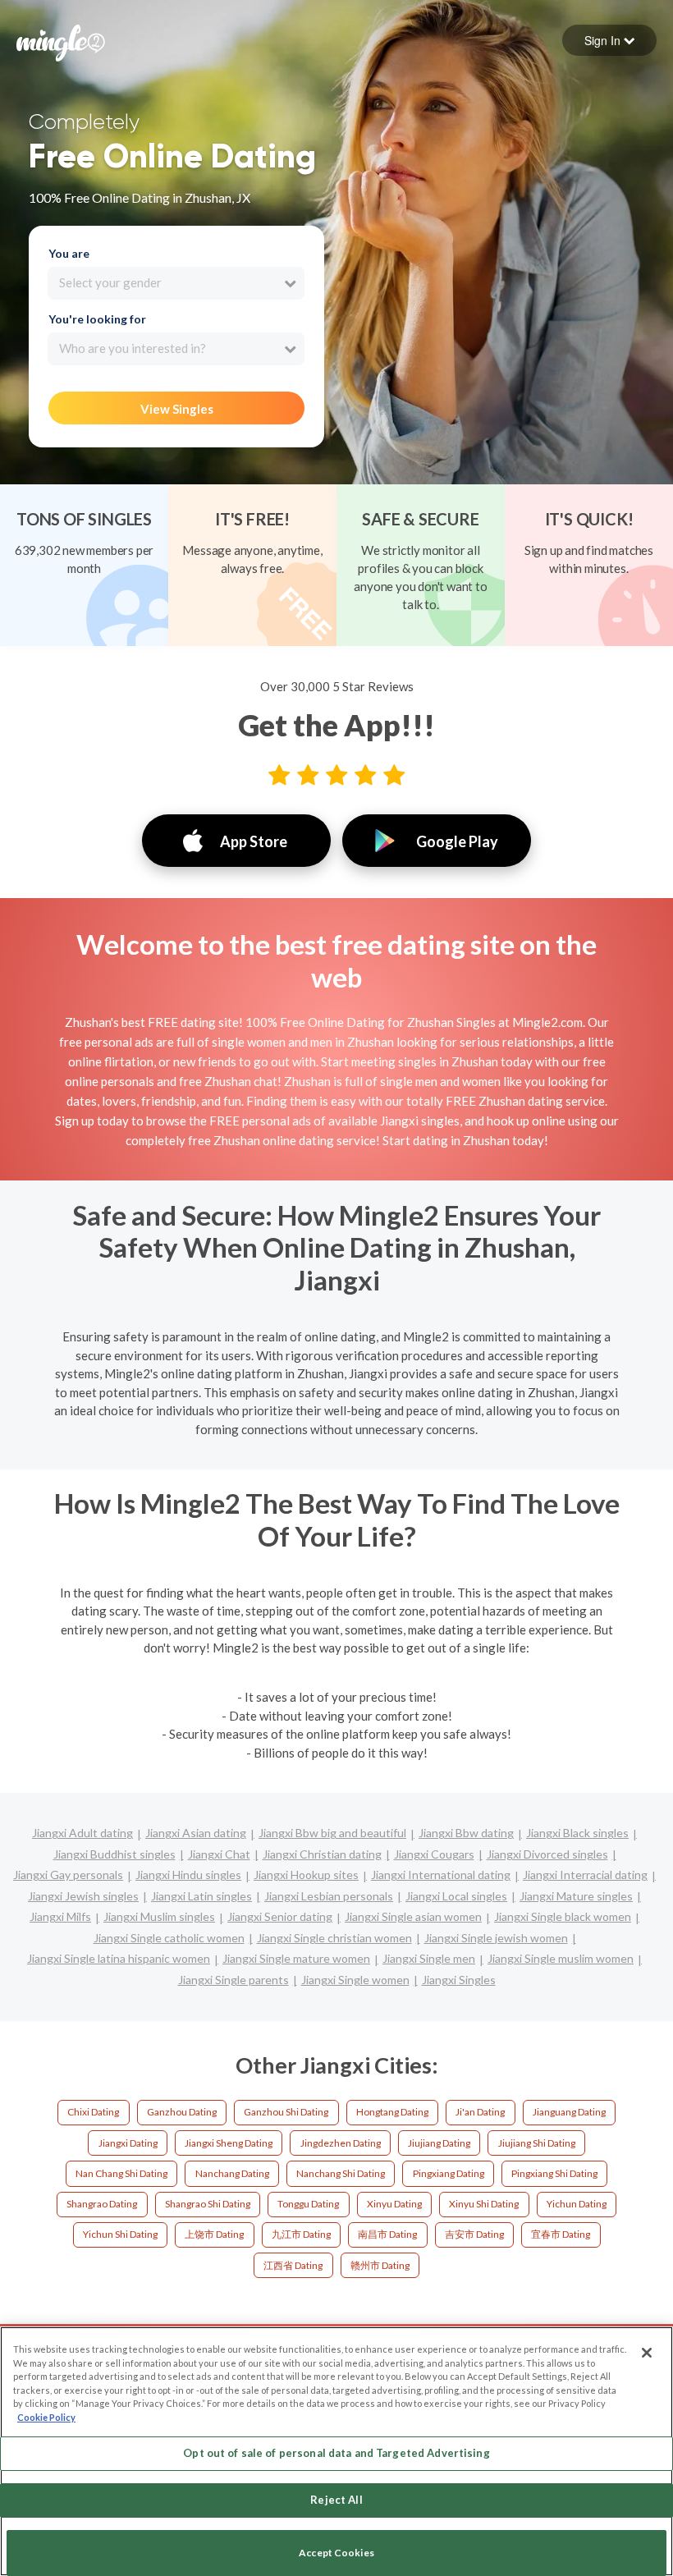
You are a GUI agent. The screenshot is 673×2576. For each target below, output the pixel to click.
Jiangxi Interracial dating (585, 1875)
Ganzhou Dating (182, 2112)
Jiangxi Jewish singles (83, 1896)
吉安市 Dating (474, 2234)
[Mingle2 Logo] (61, 41)
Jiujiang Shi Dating (537, 2143)
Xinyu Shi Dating (484, 2204)
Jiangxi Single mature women (296, 1958)
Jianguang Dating (569, 2112)
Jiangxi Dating (128, 2143)
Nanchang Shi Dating (341, 2173)
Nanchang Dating (232, 2173)
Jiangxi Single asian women (413, 1916)
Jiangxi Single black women (563, 1916)
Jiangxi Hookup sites (306, 1875)
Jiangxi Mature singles (576, 1896)
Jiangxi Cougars (434, 1854)
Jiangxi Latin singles (201, 1896)
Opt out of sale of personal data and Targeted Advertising (336, 2453)
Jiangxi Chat (219, 1854)
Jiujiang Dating (439, 2143)
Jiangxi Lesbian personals (329, 1896)
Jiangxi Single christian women (334, 1938)
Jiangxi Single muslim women (561, 1958)
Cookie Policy (46, 2417)
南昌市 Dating (387, 2234)
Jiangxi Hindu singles (188, 1875)
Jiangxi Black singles (577, 1833)
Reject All (336, 2500)
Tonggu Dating (308, 2204)
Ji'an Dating (480, 2112)
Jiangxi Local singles (456, 1896)
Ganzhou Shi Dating (286, 2112)
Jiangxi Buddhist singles (114, 1854)
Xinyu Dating (394, 2204)
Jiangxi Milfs (60, 1916)
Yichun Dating (577, 2204)
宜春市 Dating (561, 2234)
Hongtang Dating (392, 2112)
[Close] (647, 2353)
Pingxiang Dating (449, 2173)
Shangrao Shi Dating (208, 2204)
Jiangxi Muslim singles (159, 1916)
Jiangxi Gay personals (68, 1875)
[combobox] (176, 283)
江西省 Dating (293, 2265)
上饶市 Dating (214, 2234)
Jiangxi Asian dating (196, 1833)
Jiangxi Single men (429, 1958)
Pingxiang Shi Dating (554, 2173)
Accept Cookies (336, 2553)
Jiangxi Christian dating (322, 1854)
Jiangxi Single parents (233, 1980)
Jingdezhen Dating (341, 2143)
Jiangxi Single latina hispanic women (119, 1958)
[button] (609, 40)
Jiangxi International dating (441, 1875)
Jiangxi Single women (355, 1980)
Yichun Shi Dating (120, 2234)
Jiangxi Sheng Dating (229, 2143)
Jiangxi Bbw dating (466, 1833)
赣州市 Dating (380, 2265)
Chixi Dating (93, 2112)
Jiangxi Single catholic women (169, 1938)
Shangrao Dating (102, 2204)
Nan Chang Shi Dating (121, 2173)
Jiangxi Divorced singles (547, 1854)
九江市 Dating (301, 2234)
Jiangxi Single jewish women (496, 1938)
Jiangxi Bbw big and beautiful (332, 1833)
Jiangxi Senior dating (280, 1916)
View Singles (177, 409)
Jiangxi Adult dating (82, 1833)
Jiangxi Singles (459, 1980)
